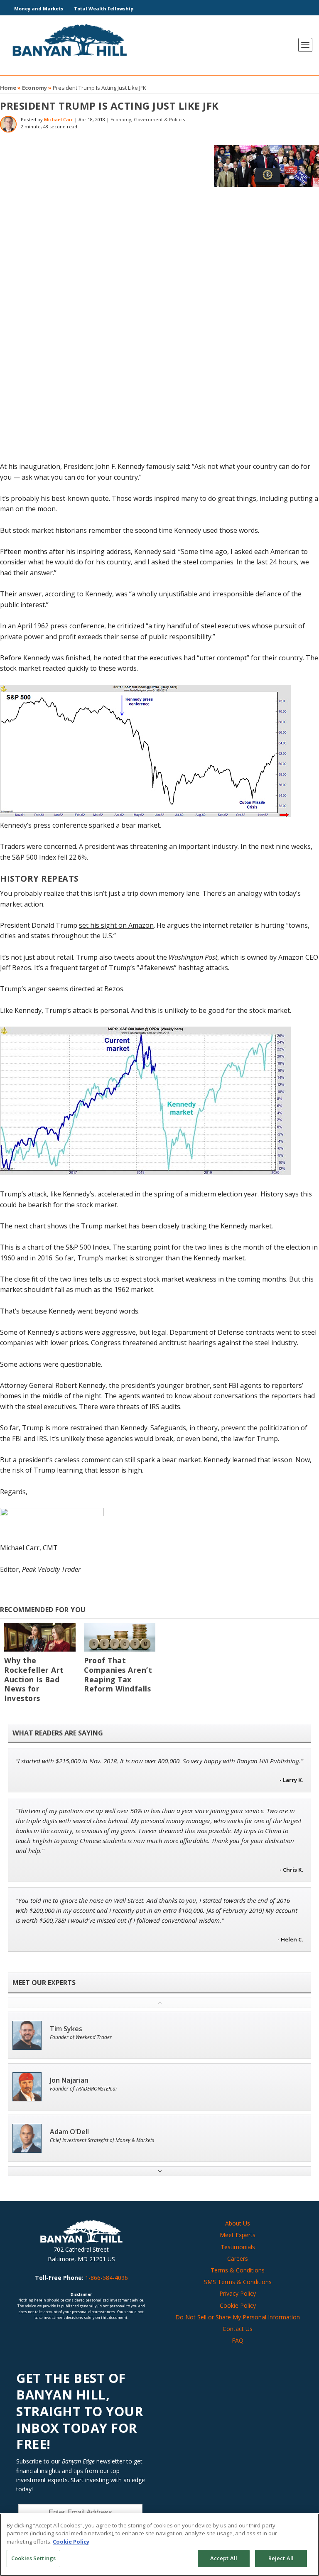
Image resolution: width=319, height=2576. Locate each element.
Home (8, 88)
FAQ (238, 2340)
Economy (34, 88)
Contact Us (238, 2329)
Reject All (281, 2558)
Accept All (224, 2558)
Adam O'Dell (69, 2132)
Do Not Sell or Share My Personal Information (238, 2317)
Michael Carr (59, 119)
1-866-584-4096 (107, 2278)
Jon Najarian (69, 2080)
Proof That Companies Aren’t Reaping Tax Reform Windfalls (118, 1675)
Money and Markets (39, 9)
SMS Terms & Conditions (238, 2282)
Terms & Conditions (238, 2270)
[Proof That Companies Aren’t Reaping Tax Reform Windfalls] (120, 1637)
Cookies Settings (33, 2558)
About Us (238, 2223)
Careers (238, 2259)
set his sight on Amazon (116, 925)
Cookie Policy (238, 2305)
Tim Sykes (66, 2029)
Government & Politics (159, 119)
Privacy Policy (238, 2293)
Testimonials (238, 2247)
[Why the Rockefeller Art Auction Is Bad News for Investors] (40, 1637)
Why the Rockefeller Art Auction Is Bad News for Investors (34, 1679)
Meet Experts (238, 2235)
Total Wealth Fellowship (104, 9)
